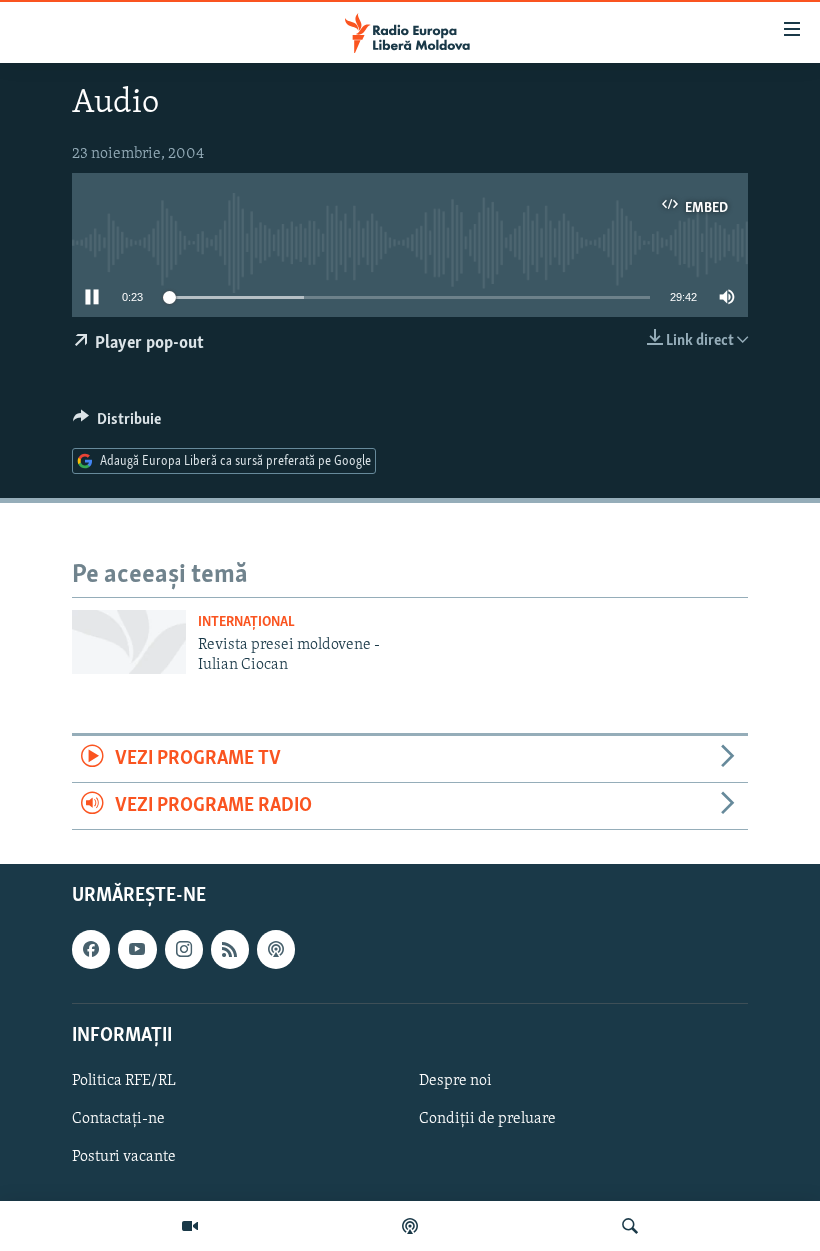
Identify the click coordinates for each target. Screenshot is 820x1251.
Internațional (246, 622)
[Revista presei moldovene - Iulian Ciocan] (129, 642)
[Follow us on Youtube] (137, 950)
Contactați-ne (118, 1119)
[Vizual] (190, 1226)
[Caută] (630, 1226)
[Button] (117, 424)
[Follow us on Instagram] (184, 950)
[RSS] (230, 950)
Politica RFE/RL (124, 1081)
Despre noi (455, 1081)
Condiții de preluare (487, 1119)
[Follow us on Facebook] (91, 950)
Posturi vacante (124, 1157)
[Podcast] (410, 1226)
